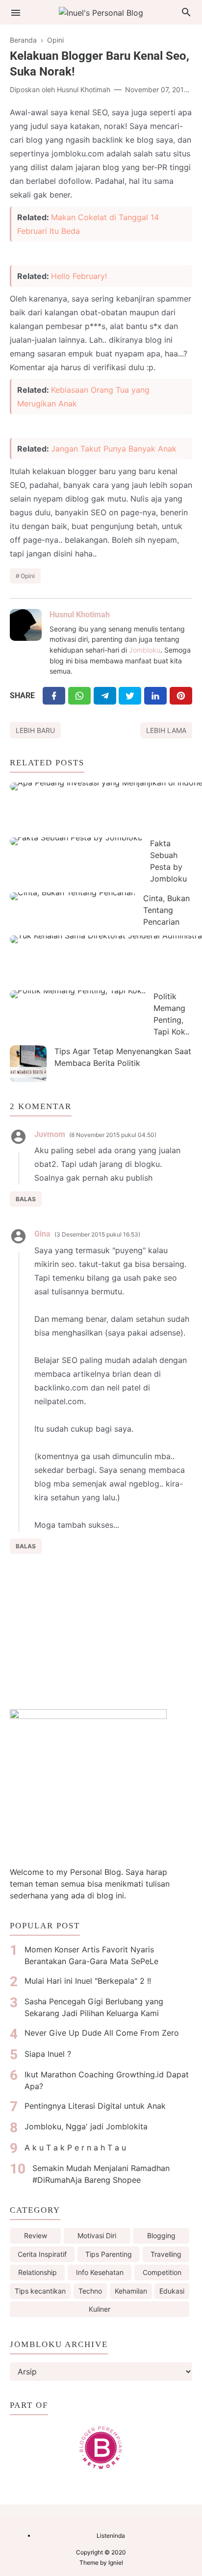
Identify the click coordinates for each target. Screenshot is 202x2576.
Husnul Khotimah (80, 615)
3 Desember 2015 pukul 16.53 (97, 1234)
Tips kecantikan (40, 2291)
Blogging (161, 2235)
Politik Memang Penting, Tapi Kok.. (171, 1014)
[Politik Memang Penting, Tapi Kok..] (78, 994)
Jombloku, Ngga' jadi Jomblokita (86, 2126)
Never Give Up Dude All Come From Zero (102, 2033)
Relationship (38, 2272)
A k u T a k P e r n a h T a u (75, 2147)
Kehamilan (131, 2291)
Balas (26, 1199)
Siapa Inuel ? (48, 2054)
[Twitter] (79, 695)
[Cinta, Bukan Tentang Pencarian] (73, 896)
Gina (42, 1234)
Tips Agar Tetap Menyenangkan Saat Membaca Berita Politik (123, 1057)
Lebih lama (166, 730)
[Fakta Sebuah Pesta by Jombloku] (76, 841)
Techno (90, 2291)
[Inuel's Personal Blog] (101, 12)
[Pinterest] (181, 695)
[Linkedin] (155, 695)
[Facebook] (54, 695)
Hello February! (79, 276)
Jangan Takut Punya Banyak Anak (114, 449)
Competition (162, 2272)
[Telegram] (105, 695)
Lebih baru (35, 730)
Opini (28, 576)
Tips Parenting (109, 2254)
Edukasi (172, 2291)
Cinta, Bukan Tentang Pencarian (166, 910)
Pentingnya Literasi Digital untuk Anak (95, 2106)
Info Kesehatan (100, 2272)
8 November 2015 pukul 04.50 (113, 1135)
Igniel (116, 2563)
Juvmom (50, 1134)
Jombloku (145, 650)
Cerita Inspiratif (42, 2254)
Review (36, 2235)
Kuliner (100, 2309)
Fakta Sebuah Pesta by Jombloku (168, 861)
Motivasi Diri (97, 2235)
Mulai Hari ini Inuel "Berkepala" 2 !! (88, 1981)
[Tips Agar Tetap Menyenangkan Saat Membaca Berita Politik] (28, 1064)
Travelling (166, 2254)
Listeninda (111, 2536)
